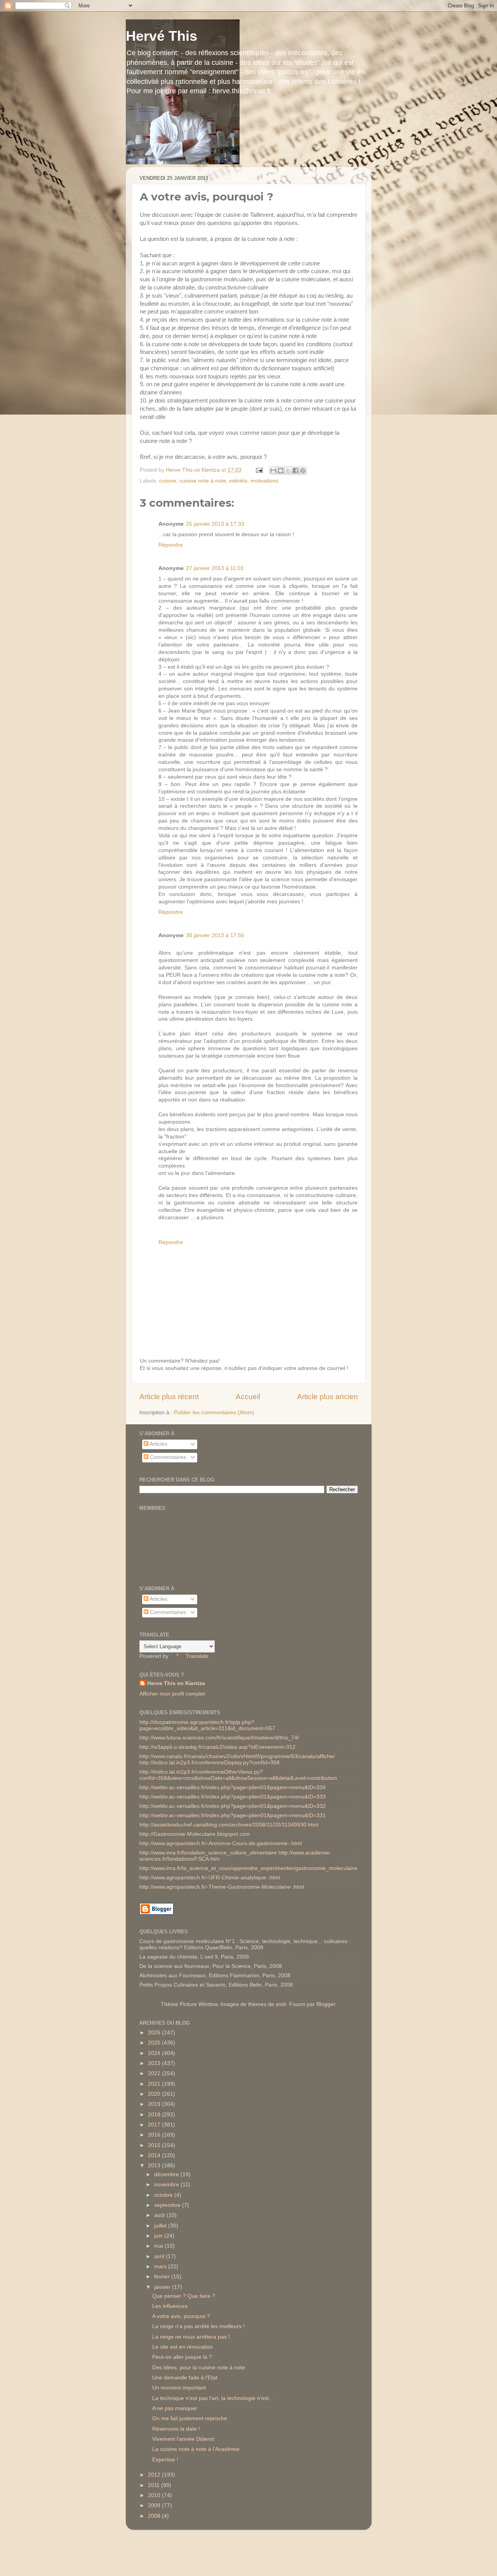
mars (161, 2267)
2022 (155, 2073)
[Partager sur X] (288, 471)
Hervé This (162, 36)
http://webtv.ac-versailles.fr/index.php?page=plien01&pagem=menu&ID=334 (233, 1787)
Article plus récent (169, 1397)
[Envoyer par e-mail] (273, 471)
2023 (155, 2063)
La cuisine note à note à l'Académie (196, 2449)
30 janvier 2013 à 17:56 (215, 935)
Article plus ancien (328, 1397)
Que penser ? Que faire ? (184, 2296)
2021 (155, 2084)
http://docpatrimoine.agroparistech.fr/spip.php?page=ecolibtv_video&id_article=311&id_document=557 (207, 1725)
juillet (161, 2226)
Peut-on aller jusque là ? (182, 2357)
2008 (155, 2516)
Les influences (170, 2306)
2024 (155, 2053)
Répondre (171, 545)
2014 (155, 2155)
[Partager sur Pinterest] (303, 471)
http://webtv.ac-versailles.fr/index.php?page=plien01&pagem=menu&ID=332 (233, 1806)
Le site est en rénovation (182, 2347)
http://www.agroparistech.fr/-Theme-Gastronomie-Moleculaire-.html (222, 1887)
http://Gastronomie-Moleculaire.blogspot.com (195, 1834)
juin (159, 2236)
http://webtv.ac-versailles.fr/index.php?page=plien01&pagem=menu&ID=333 (233, 1797)
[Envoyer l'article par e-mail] (259, 470)
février (163, 2277)
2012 (155, 2475)
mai (159, 2246)
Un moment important (179, 2388)
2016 (155, 2135)
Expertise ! (165, 2460)
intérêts (238, 481)
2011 (155, 2485)
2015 (155, 2145)
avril (160, 2256)
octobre (164, 2195)
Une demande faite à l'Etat (185, 2378)
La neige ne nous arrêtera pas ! (191, 2337)
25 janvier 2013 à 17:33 (215, 524)
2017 (155, 2125)
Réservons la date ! (176, 2429)
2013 (155, 2166)
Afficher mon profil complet (172, 1694)
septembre (168, 2205)
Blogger (326, 2004)
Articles (158, 1444)
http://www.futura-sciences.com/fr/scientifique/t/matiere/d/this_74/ (219, 1738)
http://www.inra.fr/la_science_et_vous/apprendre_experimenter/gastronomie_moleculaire (248, 1868)
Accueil (248, 1397)
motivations (264, 481)
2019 (155, 2104)
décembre (167, 2174)
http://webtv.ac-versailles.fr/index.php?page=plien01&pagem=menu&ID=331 (233, 1815)
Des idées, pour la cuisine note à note (199, 2368)
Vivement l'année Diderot (183, 2439)
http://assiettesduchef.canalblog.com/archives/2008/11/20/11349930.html (229, 1825)
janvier (163, 2287)
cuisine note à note (203, 481)
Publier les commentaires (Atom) (214, 1413)
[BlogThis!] (281, 471)
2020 (155, 2094)
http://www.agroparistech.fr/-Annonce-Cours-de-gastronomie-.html (221, 1843)
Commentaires (167, 1457)
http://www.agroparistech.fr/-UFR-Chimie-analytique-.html (210, 1878)
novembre (167, 2185)
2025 (155, 2043)
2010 (155, 2495)
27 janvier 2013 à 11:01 (215, 568)
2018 (155, 2115)
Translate (197, 1656)
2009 (155, 2505)
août (160, 2215)
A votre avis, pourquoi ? (181, 2316)
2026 (155, 2033)
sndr (281, 2004)
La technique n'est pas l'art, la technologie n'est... (213, 2398)
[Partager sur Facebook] (295, 471)
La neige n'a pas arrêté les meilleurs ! (198, 2326)
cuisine (168, 481)
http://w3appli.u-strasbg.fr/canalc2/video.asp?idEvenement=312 (217, 1747)
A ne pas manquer (175, 2408)
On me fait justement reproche (190, 2418)
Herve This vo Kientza (176, 1683)
